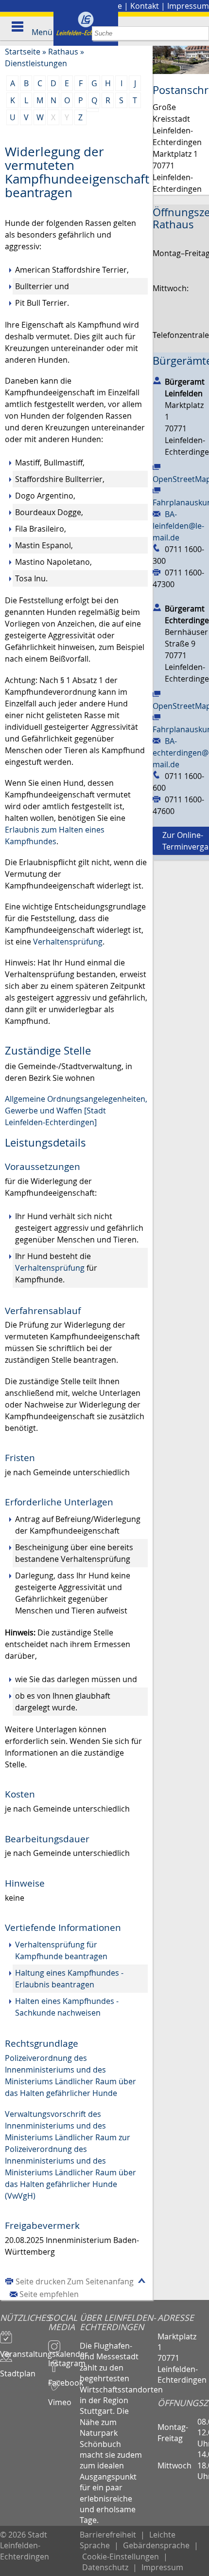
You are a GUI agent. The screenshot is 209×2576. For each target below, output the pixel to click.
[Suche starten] (202, 33)
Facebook (64, 2378)
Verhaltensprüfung (68, 942)
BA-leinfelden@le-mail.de (178, 526)
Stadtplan (18, 2369)
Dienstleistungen (36, 63)
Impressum (188, 6)
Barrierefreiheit (108, 2535)
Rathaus (63, 52)
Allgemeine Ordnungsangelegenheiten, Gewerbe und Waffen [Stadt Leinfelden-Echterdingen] (76, 1111)
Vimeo (60, 2398)
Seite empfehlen (49, 2294)
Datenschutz (105, 2567)
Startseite (23, 52)
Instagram (64, 2359)
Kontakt (145, 6)
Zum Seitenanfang (100, 2281)
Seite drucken (41, 2281)
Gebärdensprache (156, 2545)
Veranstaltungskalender (24, 2350)
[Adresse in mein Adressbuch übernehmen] (157, 380)
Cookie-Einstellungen (121, 2557)
